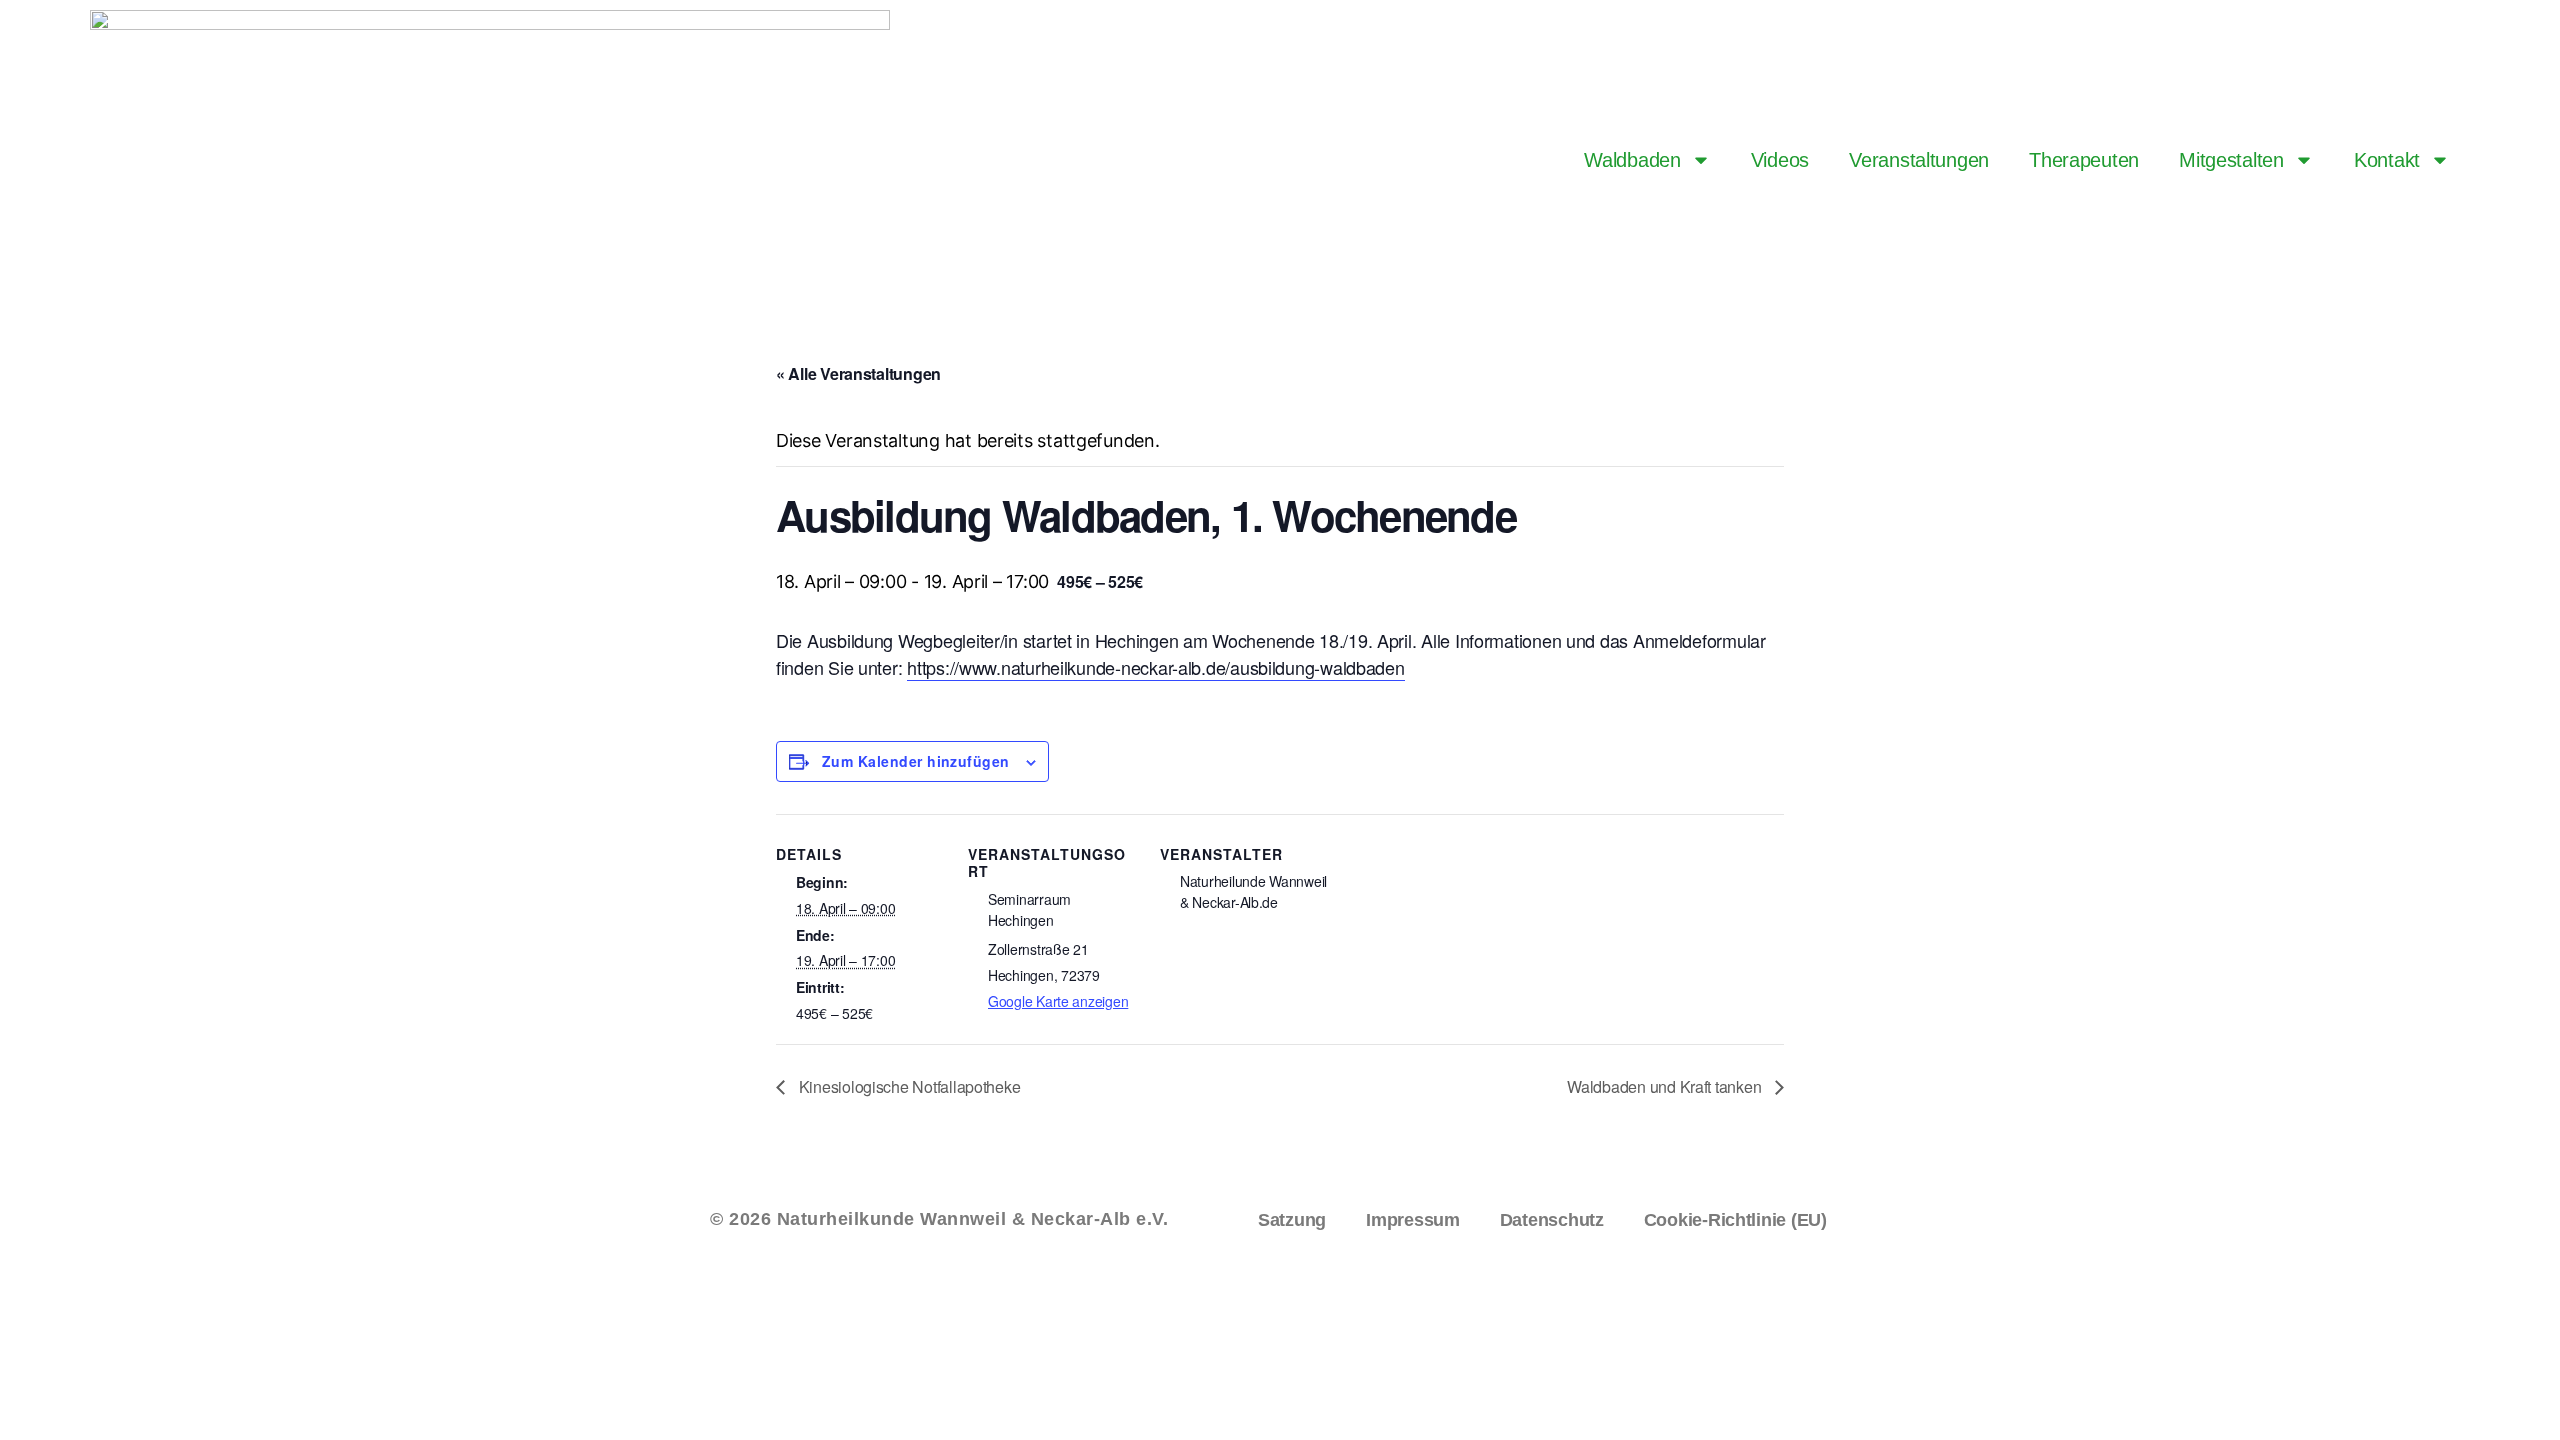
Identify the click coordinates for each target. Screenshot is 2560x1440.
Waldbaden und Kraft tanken (1666, 1086)
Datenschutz (1552, 1220)
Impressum (1413, 1220)
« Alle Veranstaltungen (858, 373)
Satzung (1292, 1220)
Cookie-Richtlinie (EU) (1735, 1220)
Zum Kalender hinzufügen (916, 761)
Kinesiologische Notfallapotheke (907, 1086)
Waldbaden (1632, 160)
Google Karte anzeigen (1058, 1001)
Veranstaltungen (1919, 160)
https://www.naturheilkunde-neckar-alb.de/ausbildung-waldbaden (1156, 667)
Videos (1780, 160)
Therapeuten (2084, 160)
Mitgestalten (2231, 160)
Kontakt (2387, 160)
